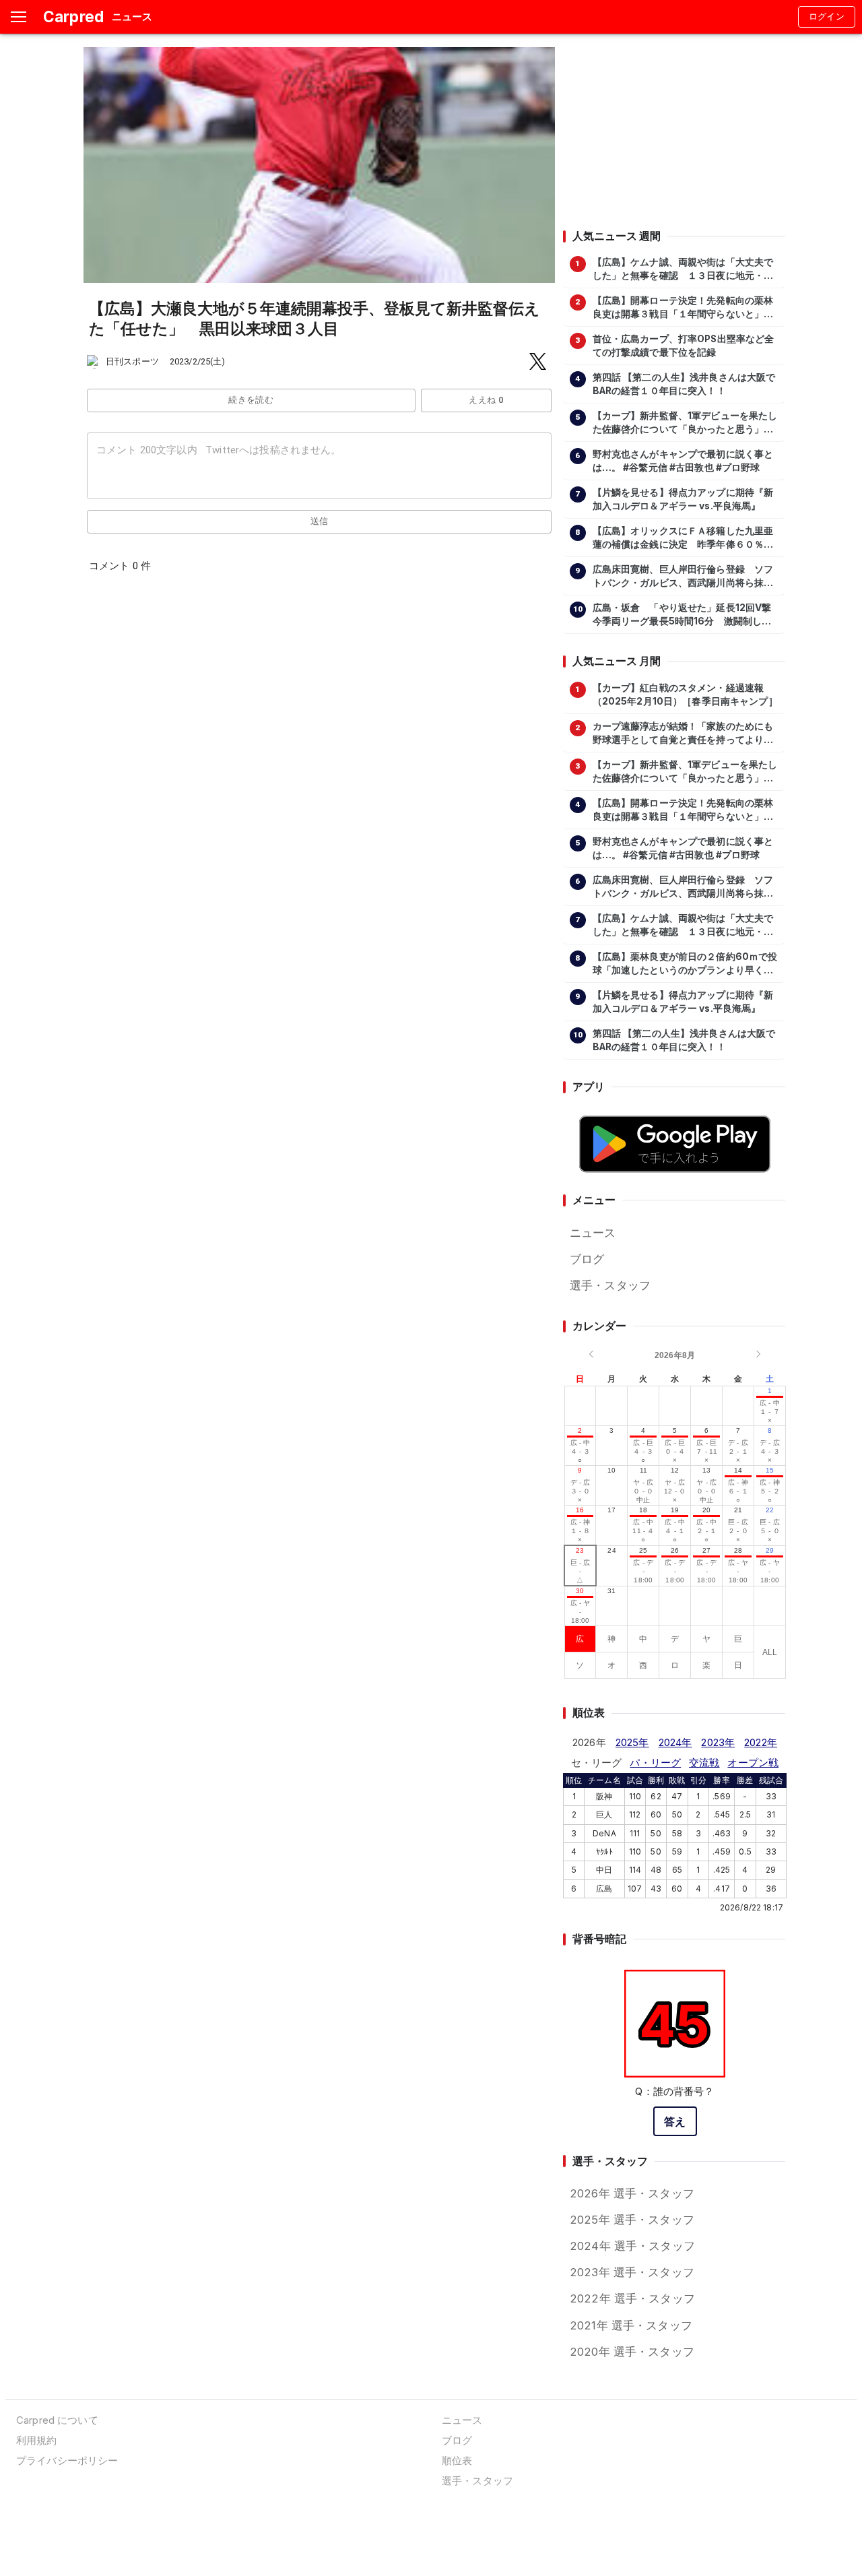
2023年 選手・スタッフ (632, 2272)
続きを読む (251, 400)
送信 (320, 521)
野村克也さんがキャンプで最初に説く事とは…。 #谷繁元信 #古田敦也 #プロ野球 (683, 461)
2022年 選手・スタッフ (632, 2298)
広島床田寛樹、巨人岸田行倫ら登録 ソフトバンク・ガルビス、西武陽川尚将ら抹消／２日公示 (683, 577)
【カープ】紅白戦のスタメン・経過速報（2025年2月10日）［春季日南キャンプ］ (685, 695)
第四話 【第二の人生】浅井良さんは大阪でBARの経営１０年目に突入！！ (684, 384)
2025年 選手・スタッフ (632, 2220)
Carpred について (57, 2420)
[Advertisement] (674, 131)
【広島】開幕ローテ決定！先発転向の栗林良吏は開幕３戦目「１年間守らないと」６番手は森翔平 (683, 308)
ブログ (587, 1259)
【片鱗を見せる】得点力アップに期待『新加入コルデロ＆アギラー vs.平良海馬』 (683, 499)
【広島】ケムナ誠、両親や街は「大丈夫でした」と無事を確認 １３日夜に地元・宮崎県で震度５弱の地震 (683, 269)
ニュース (593, 1233)
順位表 (457, 2460)
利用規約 (37, 2440)
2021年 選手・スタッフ (631, 2325)
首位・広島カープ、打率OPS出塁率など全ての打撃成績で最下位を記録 (684, 346)
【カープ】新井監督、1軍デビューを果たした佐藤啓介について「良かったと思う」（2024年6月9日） (685, 423)
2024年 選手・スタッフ (632, 2246)
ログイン (827, 17)
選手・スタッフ (610, 1285)
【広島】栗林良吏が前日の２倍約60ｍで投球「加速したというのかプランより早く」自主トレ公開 (685, 964)
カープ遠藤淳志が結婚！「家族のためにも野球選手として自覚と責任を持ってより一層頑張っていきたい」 (683, 734)
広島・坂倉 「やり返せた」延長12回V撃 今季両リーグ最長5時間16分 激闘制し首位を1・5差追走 (686, 615)
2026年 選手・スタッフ (632, 2193)
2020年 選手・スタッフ (632, 2352)
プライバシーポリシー (67, 2460)
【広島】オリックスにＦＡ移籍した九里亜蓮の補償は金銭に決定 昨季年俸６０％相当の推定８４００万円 (683, 538)
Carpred (73, 17)
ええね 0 (486, 400)
